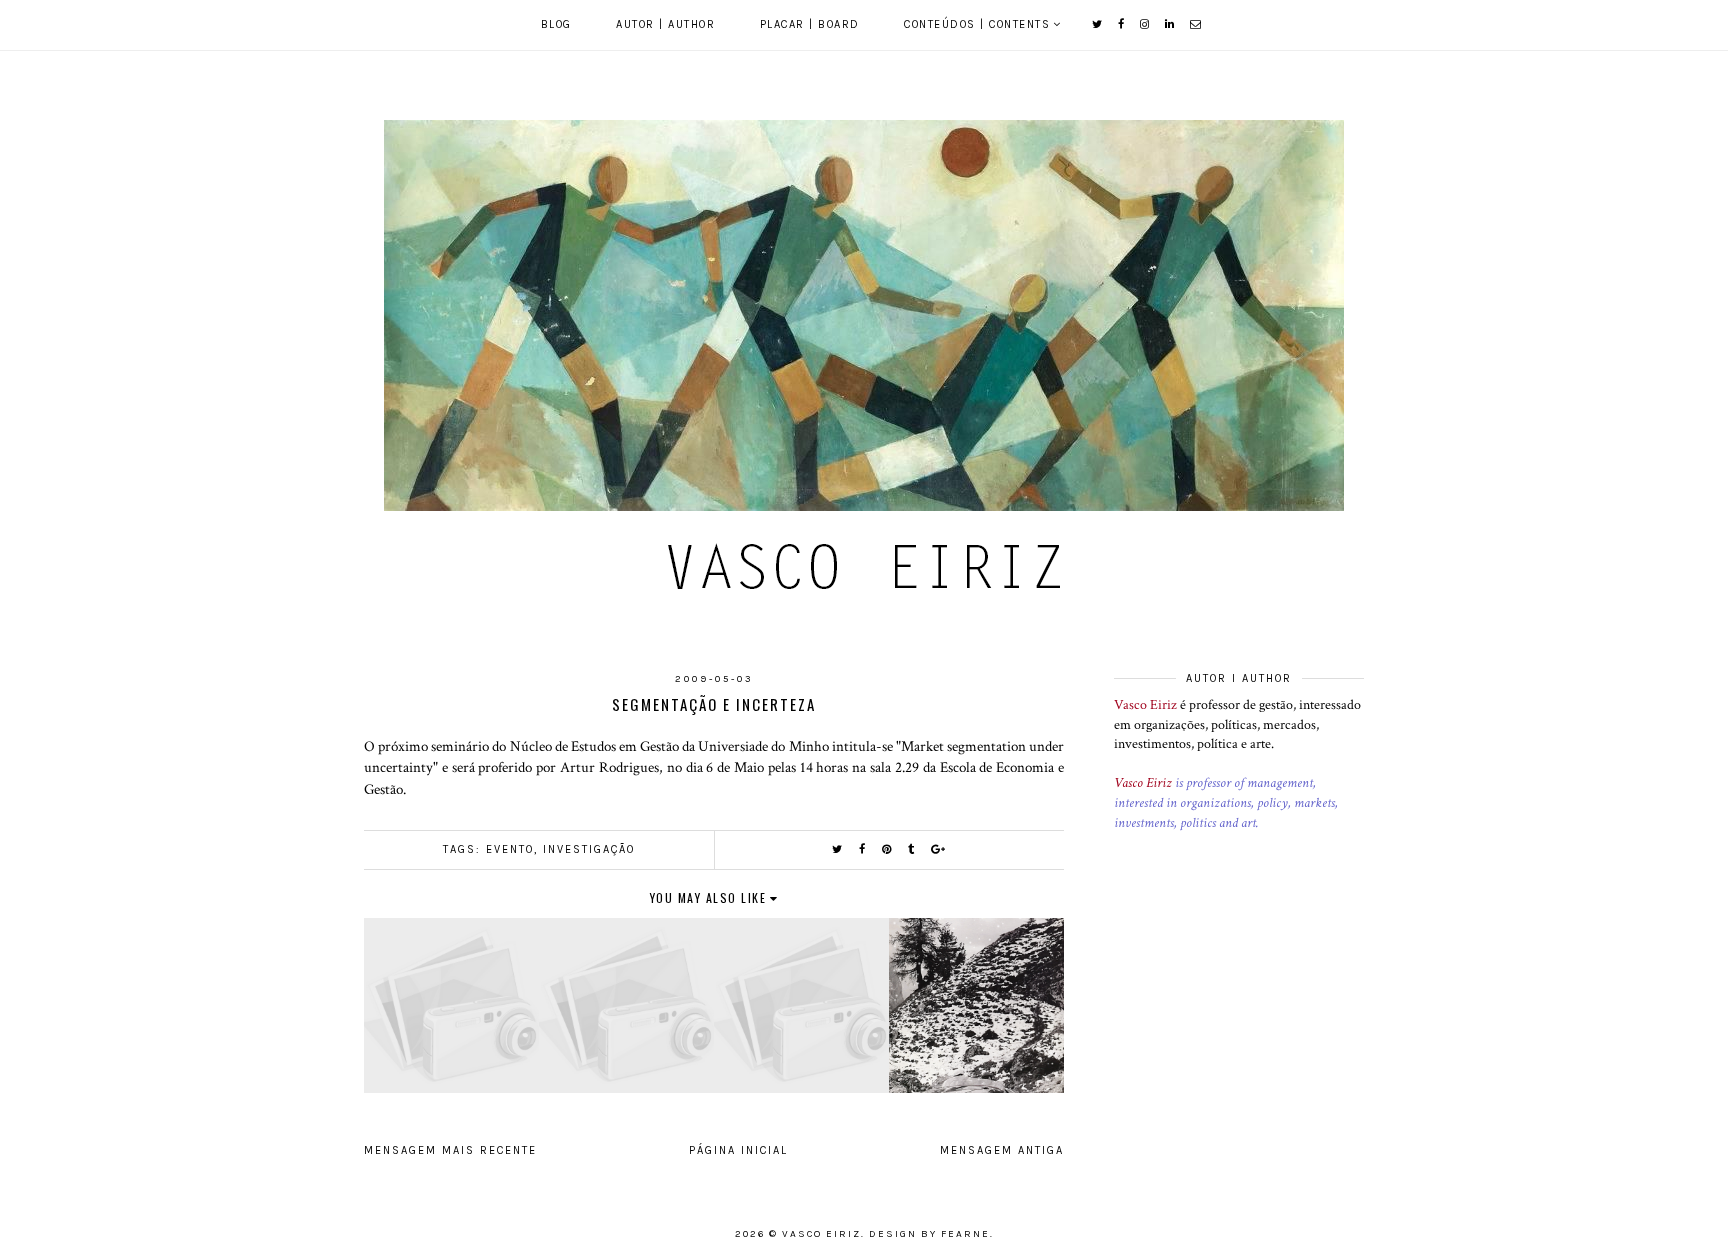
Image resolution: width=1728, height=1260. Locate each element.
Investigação (589, 849)
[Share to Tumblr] (912, 849)
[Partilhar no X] (838, 849)
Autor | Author (665, 24)
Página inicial (738, 1150)
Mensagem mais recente (450, 1150)
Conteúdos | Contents (977, 24)
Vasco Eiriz (1145, 705)
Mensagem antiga (1002, 1150)
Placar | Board (810, 24)
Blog (556, 24)
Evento (510, 849)
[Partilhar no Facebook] (863, 849)
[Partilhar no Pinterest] (887, 849)
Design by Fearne (929, 1234)
